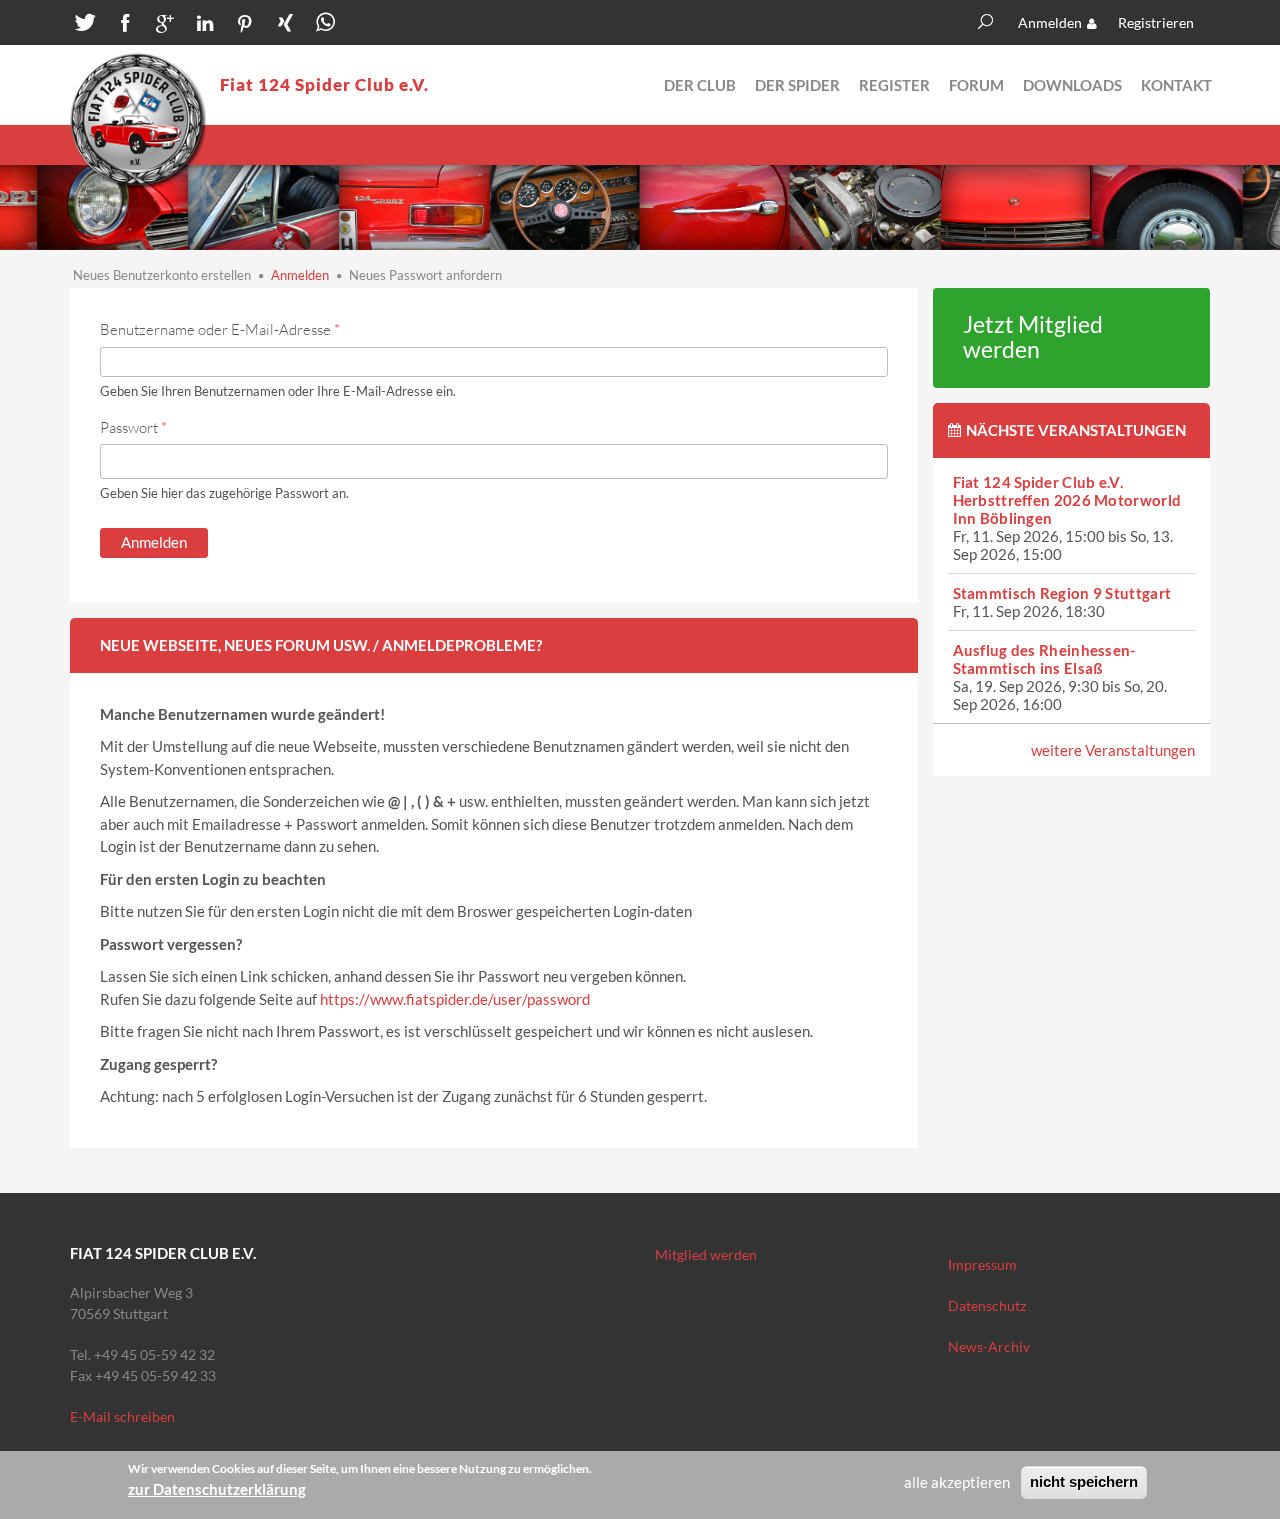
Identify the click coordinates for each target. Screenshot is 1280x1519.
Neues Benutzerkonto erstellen (162, 275)
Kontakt (1176, 85)
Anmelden (1050, 22)
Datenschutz (987, 1305)
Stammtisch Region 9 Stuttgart (1062, 593)
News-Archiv (989, 1346)
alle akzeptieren (957, 1482)
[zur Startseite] (138, 121)
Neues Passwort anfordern (425, 275)
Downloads (1072, 85)
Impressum (982, 1264)
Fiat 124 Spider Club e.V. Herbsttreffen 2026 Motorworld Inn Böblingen (1067, 500)
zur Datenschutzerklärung (217, 1490)
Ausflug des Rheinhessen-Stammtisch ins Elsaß (1044, 659)
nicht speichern (1084, 1481)
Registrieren (1156, 22)
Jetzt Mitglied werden (1033, 337)
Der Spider (797, 85)
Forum (976, 85)
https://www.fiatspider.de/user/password (455, 999)
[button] (85, 25)
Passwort (133, 427)
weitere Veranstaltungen (1113, 750)
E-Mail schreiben (122, 1416)
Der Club (700, 85)
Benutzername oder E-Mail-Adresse (220, 329)
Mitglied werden (706, 1254)
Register (894, 85)
